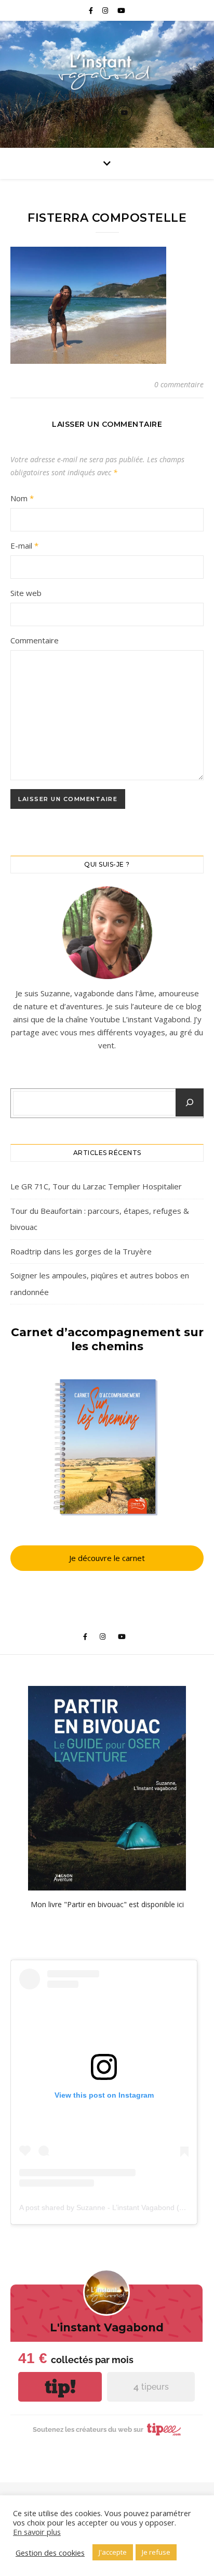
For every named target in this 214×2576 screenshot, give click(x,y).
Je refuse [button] (156, 2552)
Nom (22, 498)
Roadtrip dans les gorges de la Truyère (81, 1251)
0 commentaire (179, 384)
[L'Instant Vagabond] (107, 71)
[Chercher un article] (190, 1102)
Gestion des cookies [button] (50, 2553)
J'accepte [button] (113, 2552)
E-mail (24, 545)
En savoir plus (37, 2532)
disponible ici (163, 1904)
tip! (60, 2387)
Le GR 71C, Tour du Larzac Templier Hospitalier (96, 1186)
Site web (26, 593)
